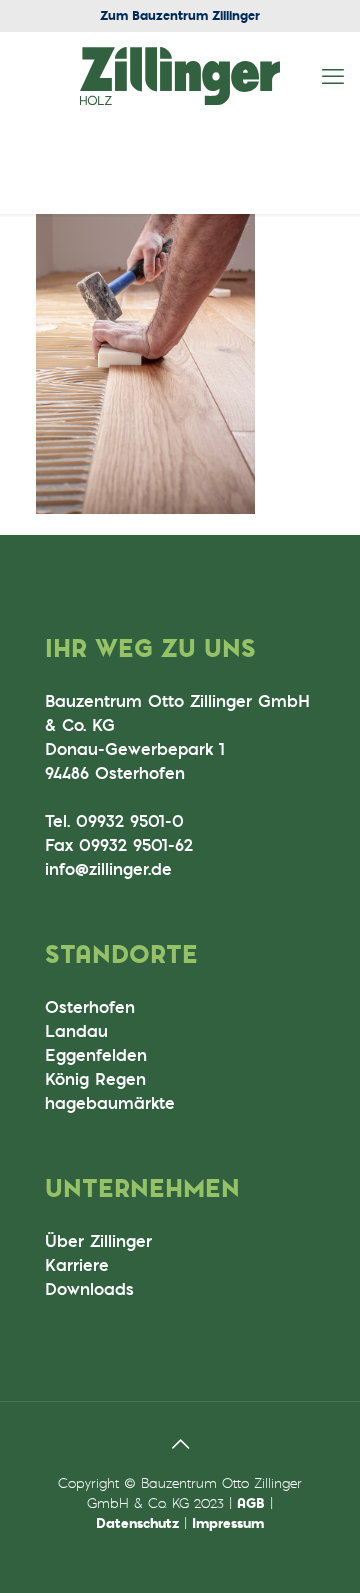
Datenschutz (137, 1522)
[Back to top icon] (180, 1443)
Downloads (89, 1288)
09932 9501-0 (130, 820)
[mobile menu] (333, 76)
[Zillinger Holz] (180, 76)
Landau (76, 1030)
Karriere (77, 1264)
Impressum (228, 1522)
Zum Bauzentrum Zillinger (180, 15)
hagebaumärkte (110, 1102)
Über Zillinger (98, 1240)
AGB (251, 1502)
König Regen (95, 1078)
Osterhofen (90, 1006)
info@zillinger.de (108, 868)
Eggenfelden (96, 1054)
